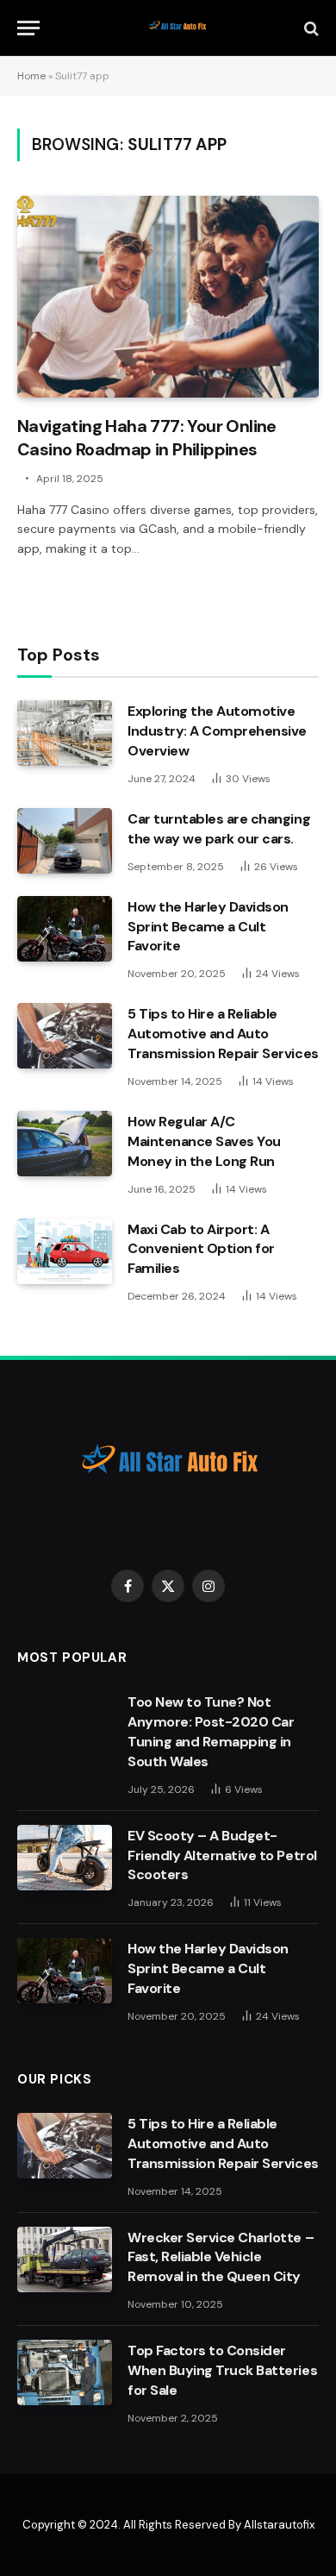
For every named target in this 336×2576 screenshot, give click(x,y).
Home (31, 76)
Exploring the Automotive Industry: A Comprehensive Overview (217, 731)
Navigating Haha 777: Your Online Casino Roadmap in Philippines (147, 438)
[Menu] (28, 28)
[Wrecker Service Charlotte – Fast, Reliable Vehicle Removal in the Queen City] (65, 2259)
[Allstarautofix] (177, 28)
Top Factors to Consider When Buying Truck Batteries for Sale (222, 2370)
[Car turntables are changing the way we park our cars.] (65, 841)
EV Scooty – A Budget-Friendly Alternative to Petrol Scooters (222, 1855)
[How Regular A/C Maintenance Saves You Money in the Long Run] (65, 1144)
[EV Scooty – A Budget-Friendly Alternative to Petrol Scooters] (65, 1858)
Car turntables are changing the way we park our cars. (219, 829)
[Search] (310, 28)
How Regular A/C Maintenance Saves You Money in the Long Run (204, 1141)
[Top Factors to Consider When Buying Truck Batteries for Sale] (65, 2372)
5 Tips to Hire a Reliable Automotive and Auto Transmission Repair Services (223, 1034)
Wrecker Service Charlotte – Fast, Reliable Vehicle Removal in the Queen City (221, 2257)
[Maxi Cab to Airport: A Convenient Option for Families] (65, 1251)
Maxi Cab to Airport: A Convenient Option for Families (201, 1249)
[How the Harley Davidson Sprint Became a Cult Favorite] (65, 929)
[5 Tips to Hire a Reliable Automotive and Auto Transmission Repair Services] (65, 1036)
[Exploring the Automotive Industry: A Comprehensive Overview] (65, 733)
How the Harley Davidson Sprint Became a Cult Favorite (208, 927)
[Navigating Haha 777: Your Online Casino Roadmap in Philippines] (168, 296)
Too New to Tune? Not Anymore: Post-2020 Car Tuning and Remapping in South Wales (211, 1732)
